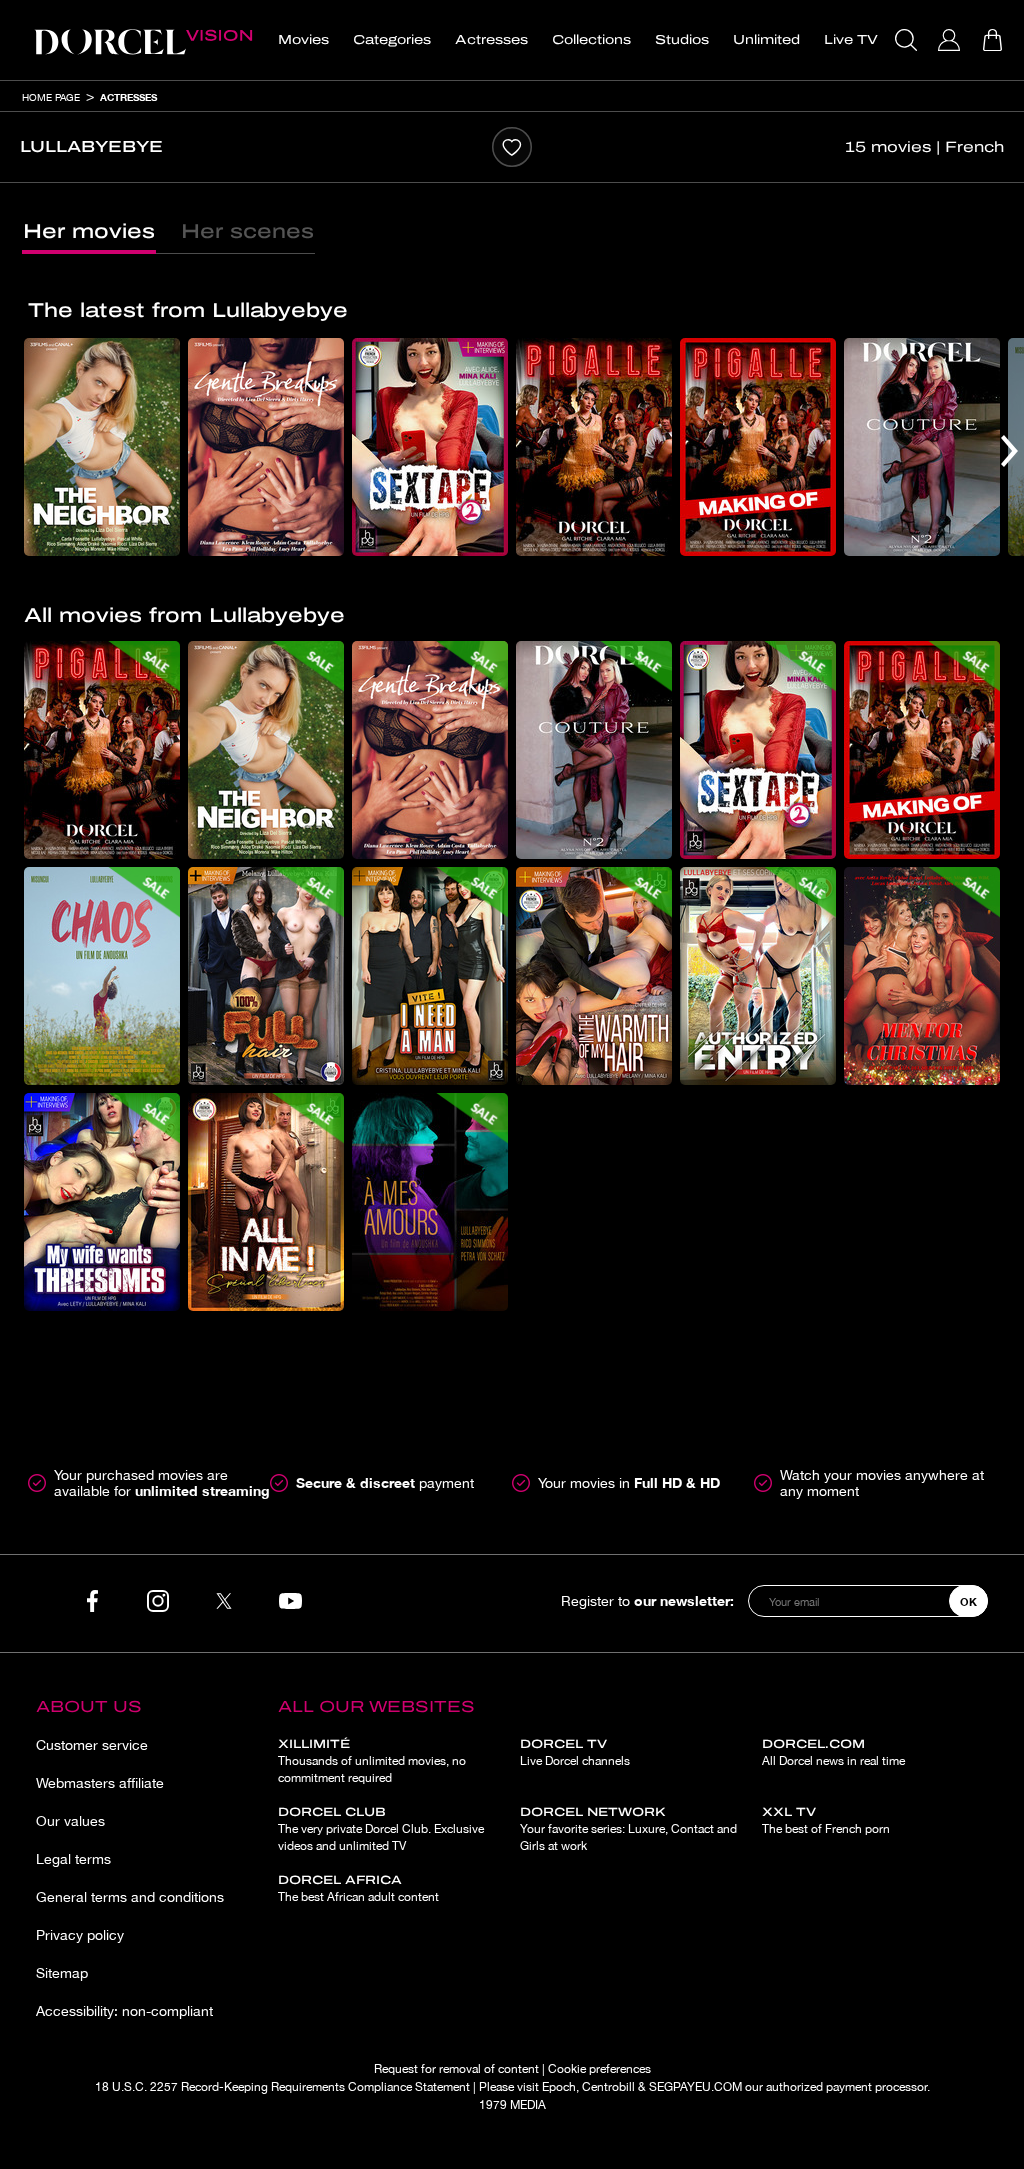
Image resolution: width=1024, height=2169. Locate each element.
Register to (647, 1600)
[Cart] (994, 40)
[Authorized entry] (758, 976)
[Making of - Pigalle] (758, 447)
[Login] (951, 40)
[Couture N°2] (922, 447)
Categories (392, 40)
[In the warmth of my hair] (594, 976)
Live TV (851, 40)
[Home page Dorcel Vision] (143, 40)
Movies (303, 40)
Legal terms (73, 1859)
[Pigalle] (594, 447)
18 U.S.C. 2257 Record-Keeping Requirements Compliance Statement (282, 2087)
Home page (51, 97)
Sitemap (62, 1973)
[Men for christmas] (922, 976)
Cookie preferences (599, 2069)
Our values (70, 1821)
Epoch (559, 2087)
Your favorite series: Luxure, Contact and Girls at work (628, 1829)
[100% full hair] (266, 976)
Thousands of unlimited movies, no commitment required (372, 1761)
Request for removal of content (456, 2069)
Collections (591, 40)
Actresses (491, 40)
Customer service (92, 1745)
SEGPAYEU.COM (695, 2087)
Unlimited (766, 40)
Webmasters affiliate (100, 1783)
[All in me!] (266, 1202)
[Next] (1009, 451)
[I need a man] (430, 976)
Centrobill (608, 2087)
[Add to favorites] (512, 147)
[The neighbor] (102, 447)
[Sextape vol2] (430, 447)
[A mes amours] (430, 1202)
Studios (682, 40)
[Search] (908, 40)
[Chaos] (102, 976)
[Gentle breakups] (266, 447)
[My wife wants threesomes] (102, 1202)
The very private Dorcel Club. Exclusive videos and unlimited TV (381, 1829)
